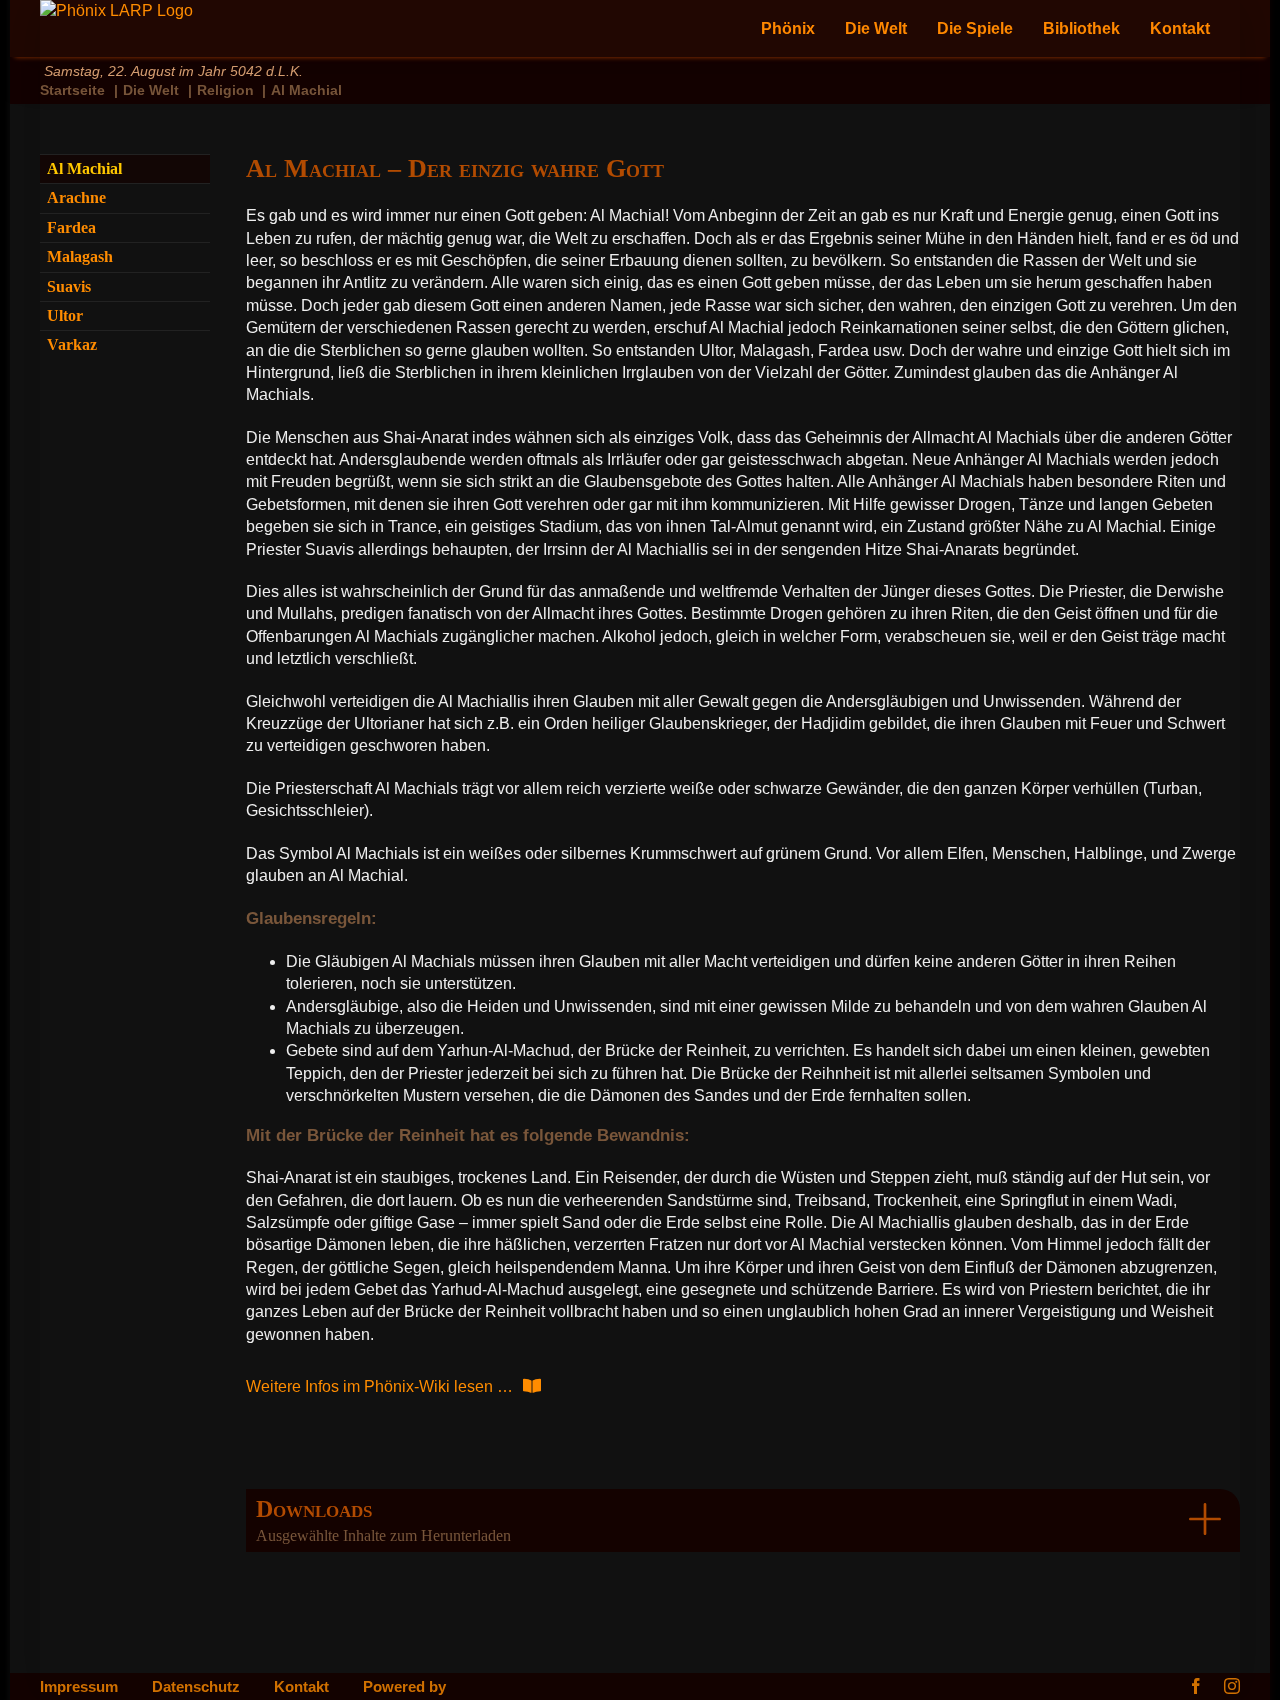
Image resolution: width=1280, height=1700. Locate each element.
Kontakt (301, 1687)
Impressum (79, 1687)
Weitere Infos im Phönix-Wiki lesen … (379, 1386)
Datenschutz (196, 1687)
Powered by (404, 1687)
